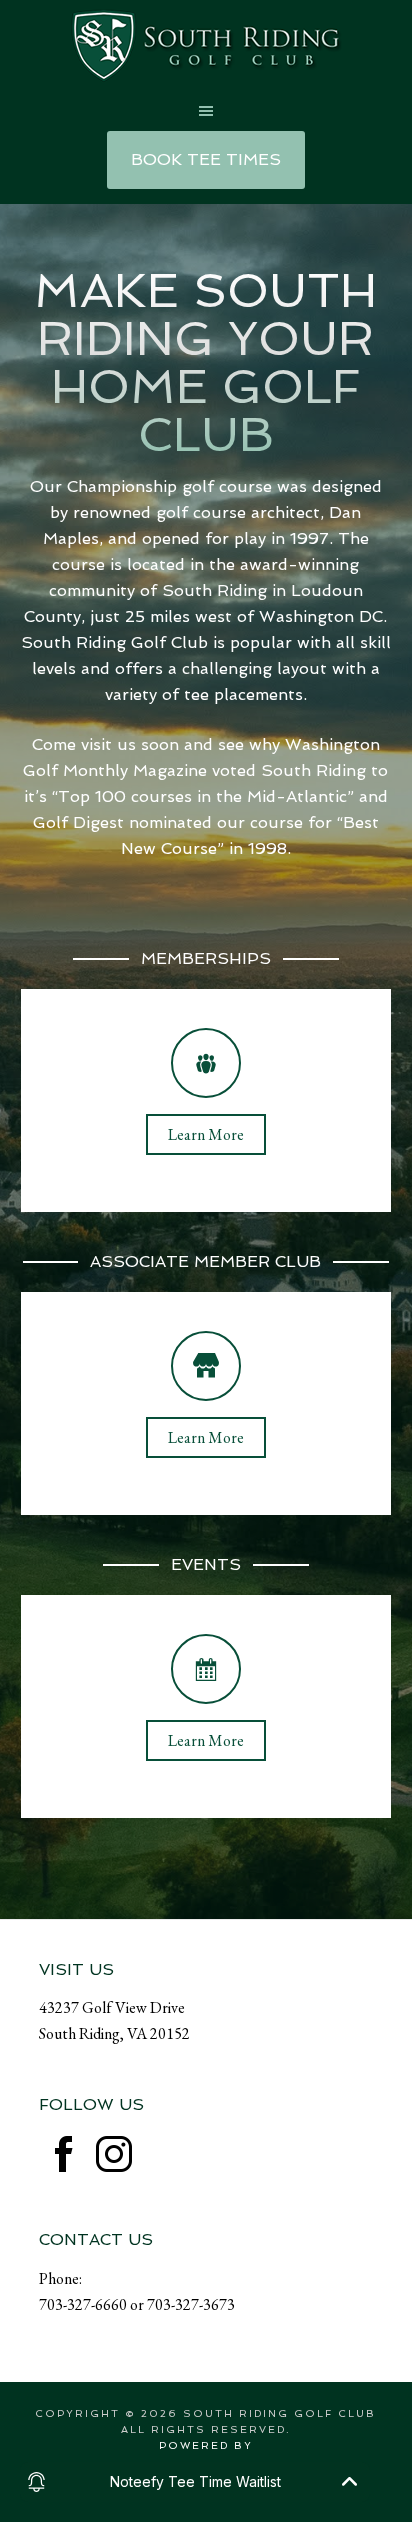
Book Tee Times (206, 159)
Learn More (206, 1134)
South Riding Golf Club (206, 45)
